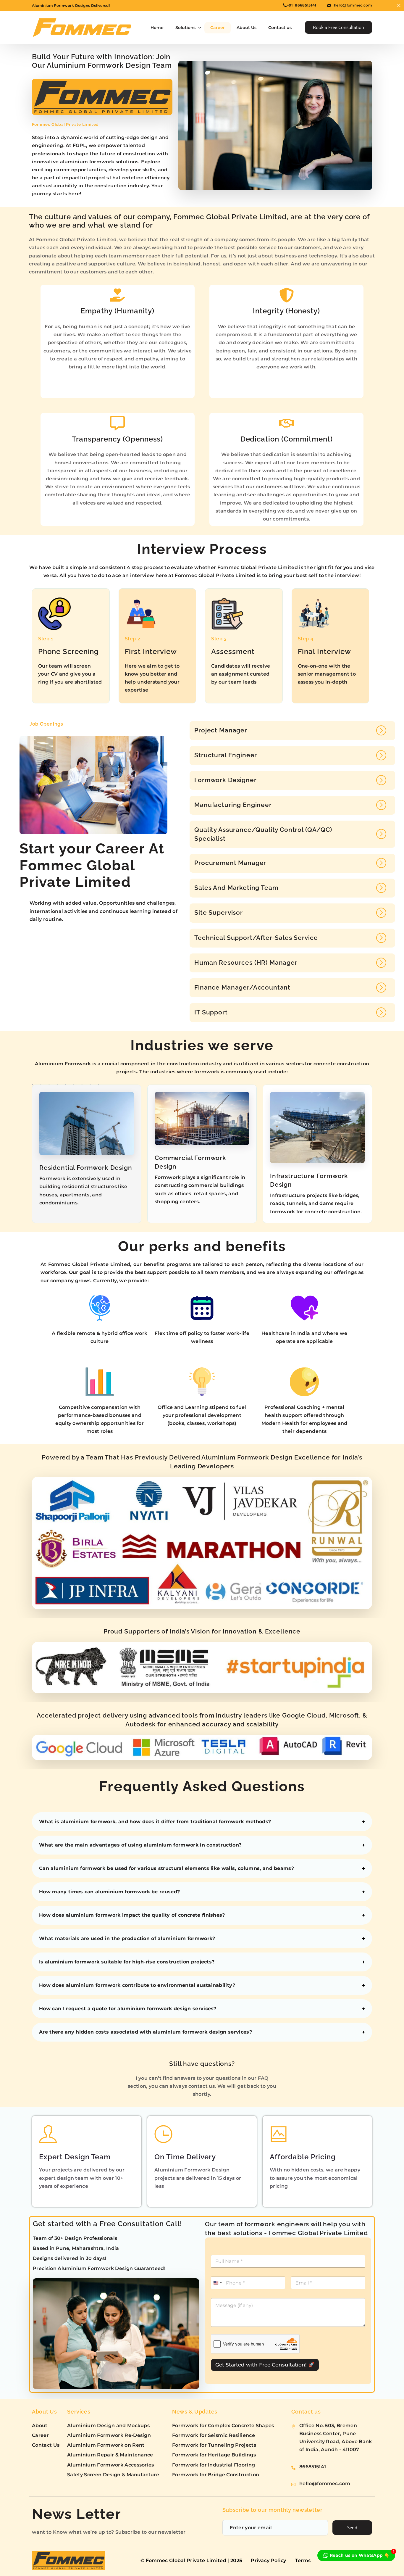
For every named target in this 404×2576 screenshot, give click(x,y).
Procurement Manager (230, 863)
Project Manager (221, 730)
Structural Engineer (226, 755)
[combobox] (217, 2283)
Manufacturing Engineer (233, 805)
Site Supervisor (219, 912)
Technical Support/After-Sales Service (256, 938)
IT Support (211, 1012)
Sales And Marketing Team (236, 888)
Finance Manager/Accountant (242, 987)
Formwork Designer (225, 780)
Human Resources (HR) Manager (246, 962)
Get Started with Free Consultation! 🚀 (265, 2365)
